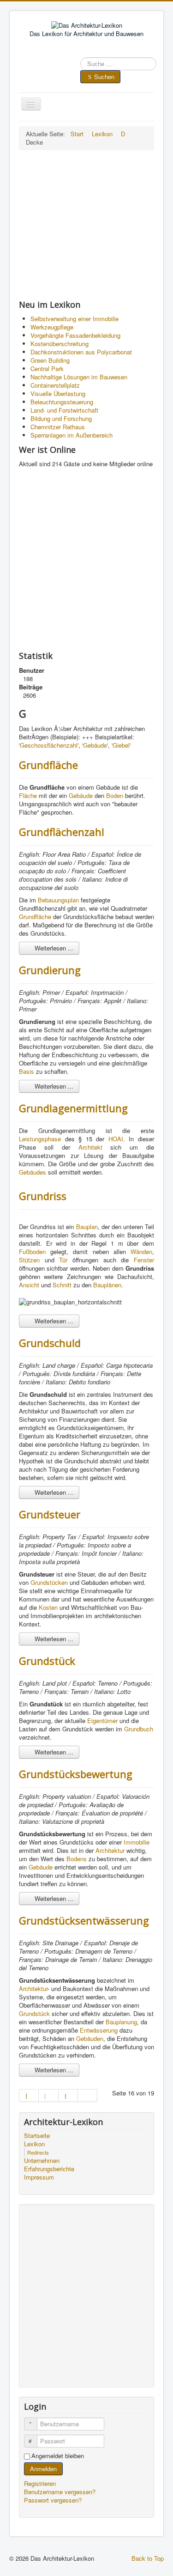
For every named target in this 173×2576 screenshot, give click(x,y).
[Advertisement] (86, 225)
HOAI (116, 1139)
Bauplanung (121, 2022)
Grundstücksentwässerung (84, 1920)
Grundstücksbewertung (76, 1774)
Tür (63, 1260)
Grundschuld (50, 1343)
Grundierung (50, 970)
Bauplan (87, 1227)
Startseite (37, 2136)
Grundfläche (48, 765)
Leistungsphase (40, 1139)
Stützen (29, 1260)
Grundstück (47, 1661)
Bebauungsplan (58, 900)
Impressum (39, 2177)
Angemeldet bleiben (58, 2456)
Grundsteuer (50, 1514)
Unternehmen (42, 2161)
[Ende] (88, 2095)
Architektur (110, 1850)
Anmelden (43, 2469)
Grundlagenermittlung (73, 1108)
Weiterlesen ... (53, 948)
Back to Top (148, 2558)
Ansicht (29, 1285)
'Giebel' (121, 745)
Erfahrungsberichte (49, 2169)
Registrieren (41, 2483)
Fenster (144, 1260)
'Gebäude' (95, 745)
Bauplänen (107, 1285)
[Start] (29, 2095)
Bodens (77, 1859)
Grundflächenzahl (62, 832)
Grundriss (43, 1196)
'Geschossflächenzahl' (49, 745)
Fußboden (32, 1251)
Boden (115, 795)
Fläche (28, 795)
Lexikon (34, 2144)
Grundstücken (49, 1582)
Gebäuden (90, 2038)
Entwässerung (99, 2030)
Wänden (141, 1251)
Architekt (90, 1147)
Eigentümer (102, 1720)
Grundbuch (139, 1729)
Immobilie (137, 1842)
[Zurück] (48, 2095)
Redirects (38, 2152)
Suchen (104, 76)
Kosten (48, 1607)
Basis (27, 1071)
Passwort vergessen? (53, 2500)
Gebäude (81, 795)
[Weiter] (68, 2095)
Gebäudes (33, 1172)
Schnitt (62, 1285)
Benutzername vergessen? (60, 2492)
